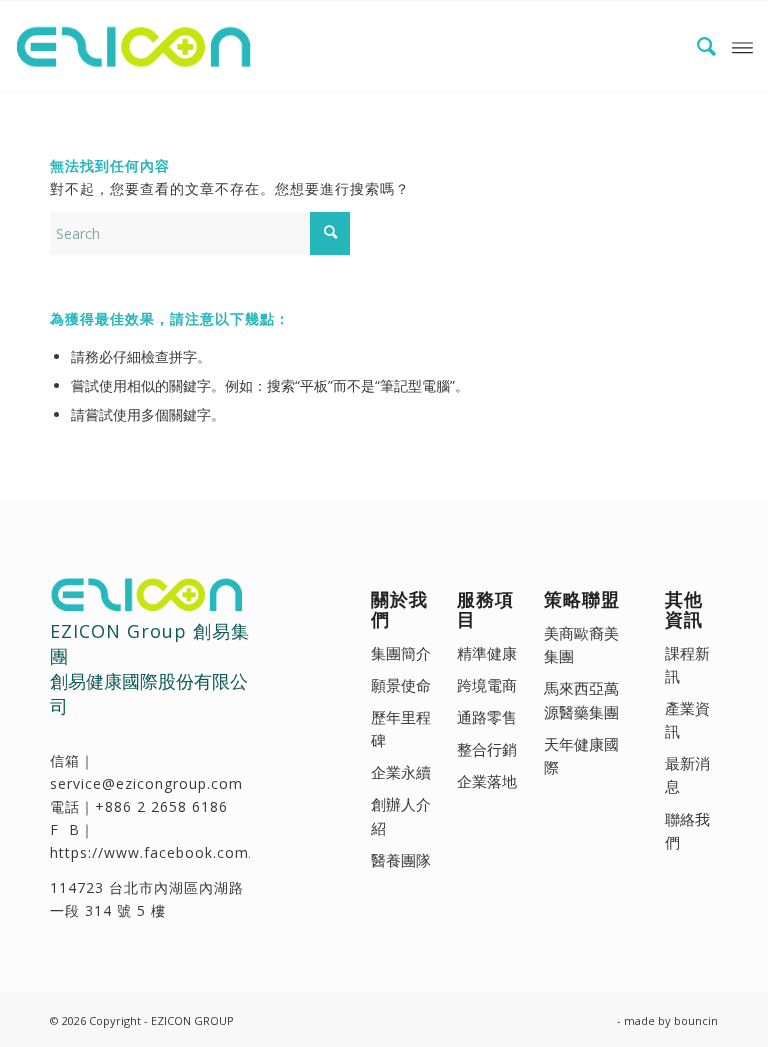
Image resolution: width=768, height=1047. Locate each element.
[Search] (697, 46)
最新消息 (687, 774)
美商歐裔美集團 (581, 644)
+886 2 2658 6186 (161, 806)
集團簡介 (401, 653)
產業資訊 (687, 719)
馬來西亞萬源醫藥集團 (581, 699)
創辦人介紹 (401, 815)
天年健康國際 (581, 755)
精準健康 (487, 653)
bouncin (696, 1020)
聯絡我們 (687, 830)
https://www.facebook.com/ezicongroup (198, 852)
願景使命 (401, 685)
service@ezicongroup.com (146, 783)
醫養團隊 (401, 860)
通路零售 (487, 717)
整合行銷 (487, 749)
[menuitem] (697, 46)
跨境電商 (487, 685)
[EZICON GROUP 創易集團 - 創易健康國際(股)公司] (137, 46)
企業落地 (487, 781)
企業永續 (401, 772)
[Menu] (742, 46)
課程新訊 (687, 664)
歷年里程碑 (401, 728)
